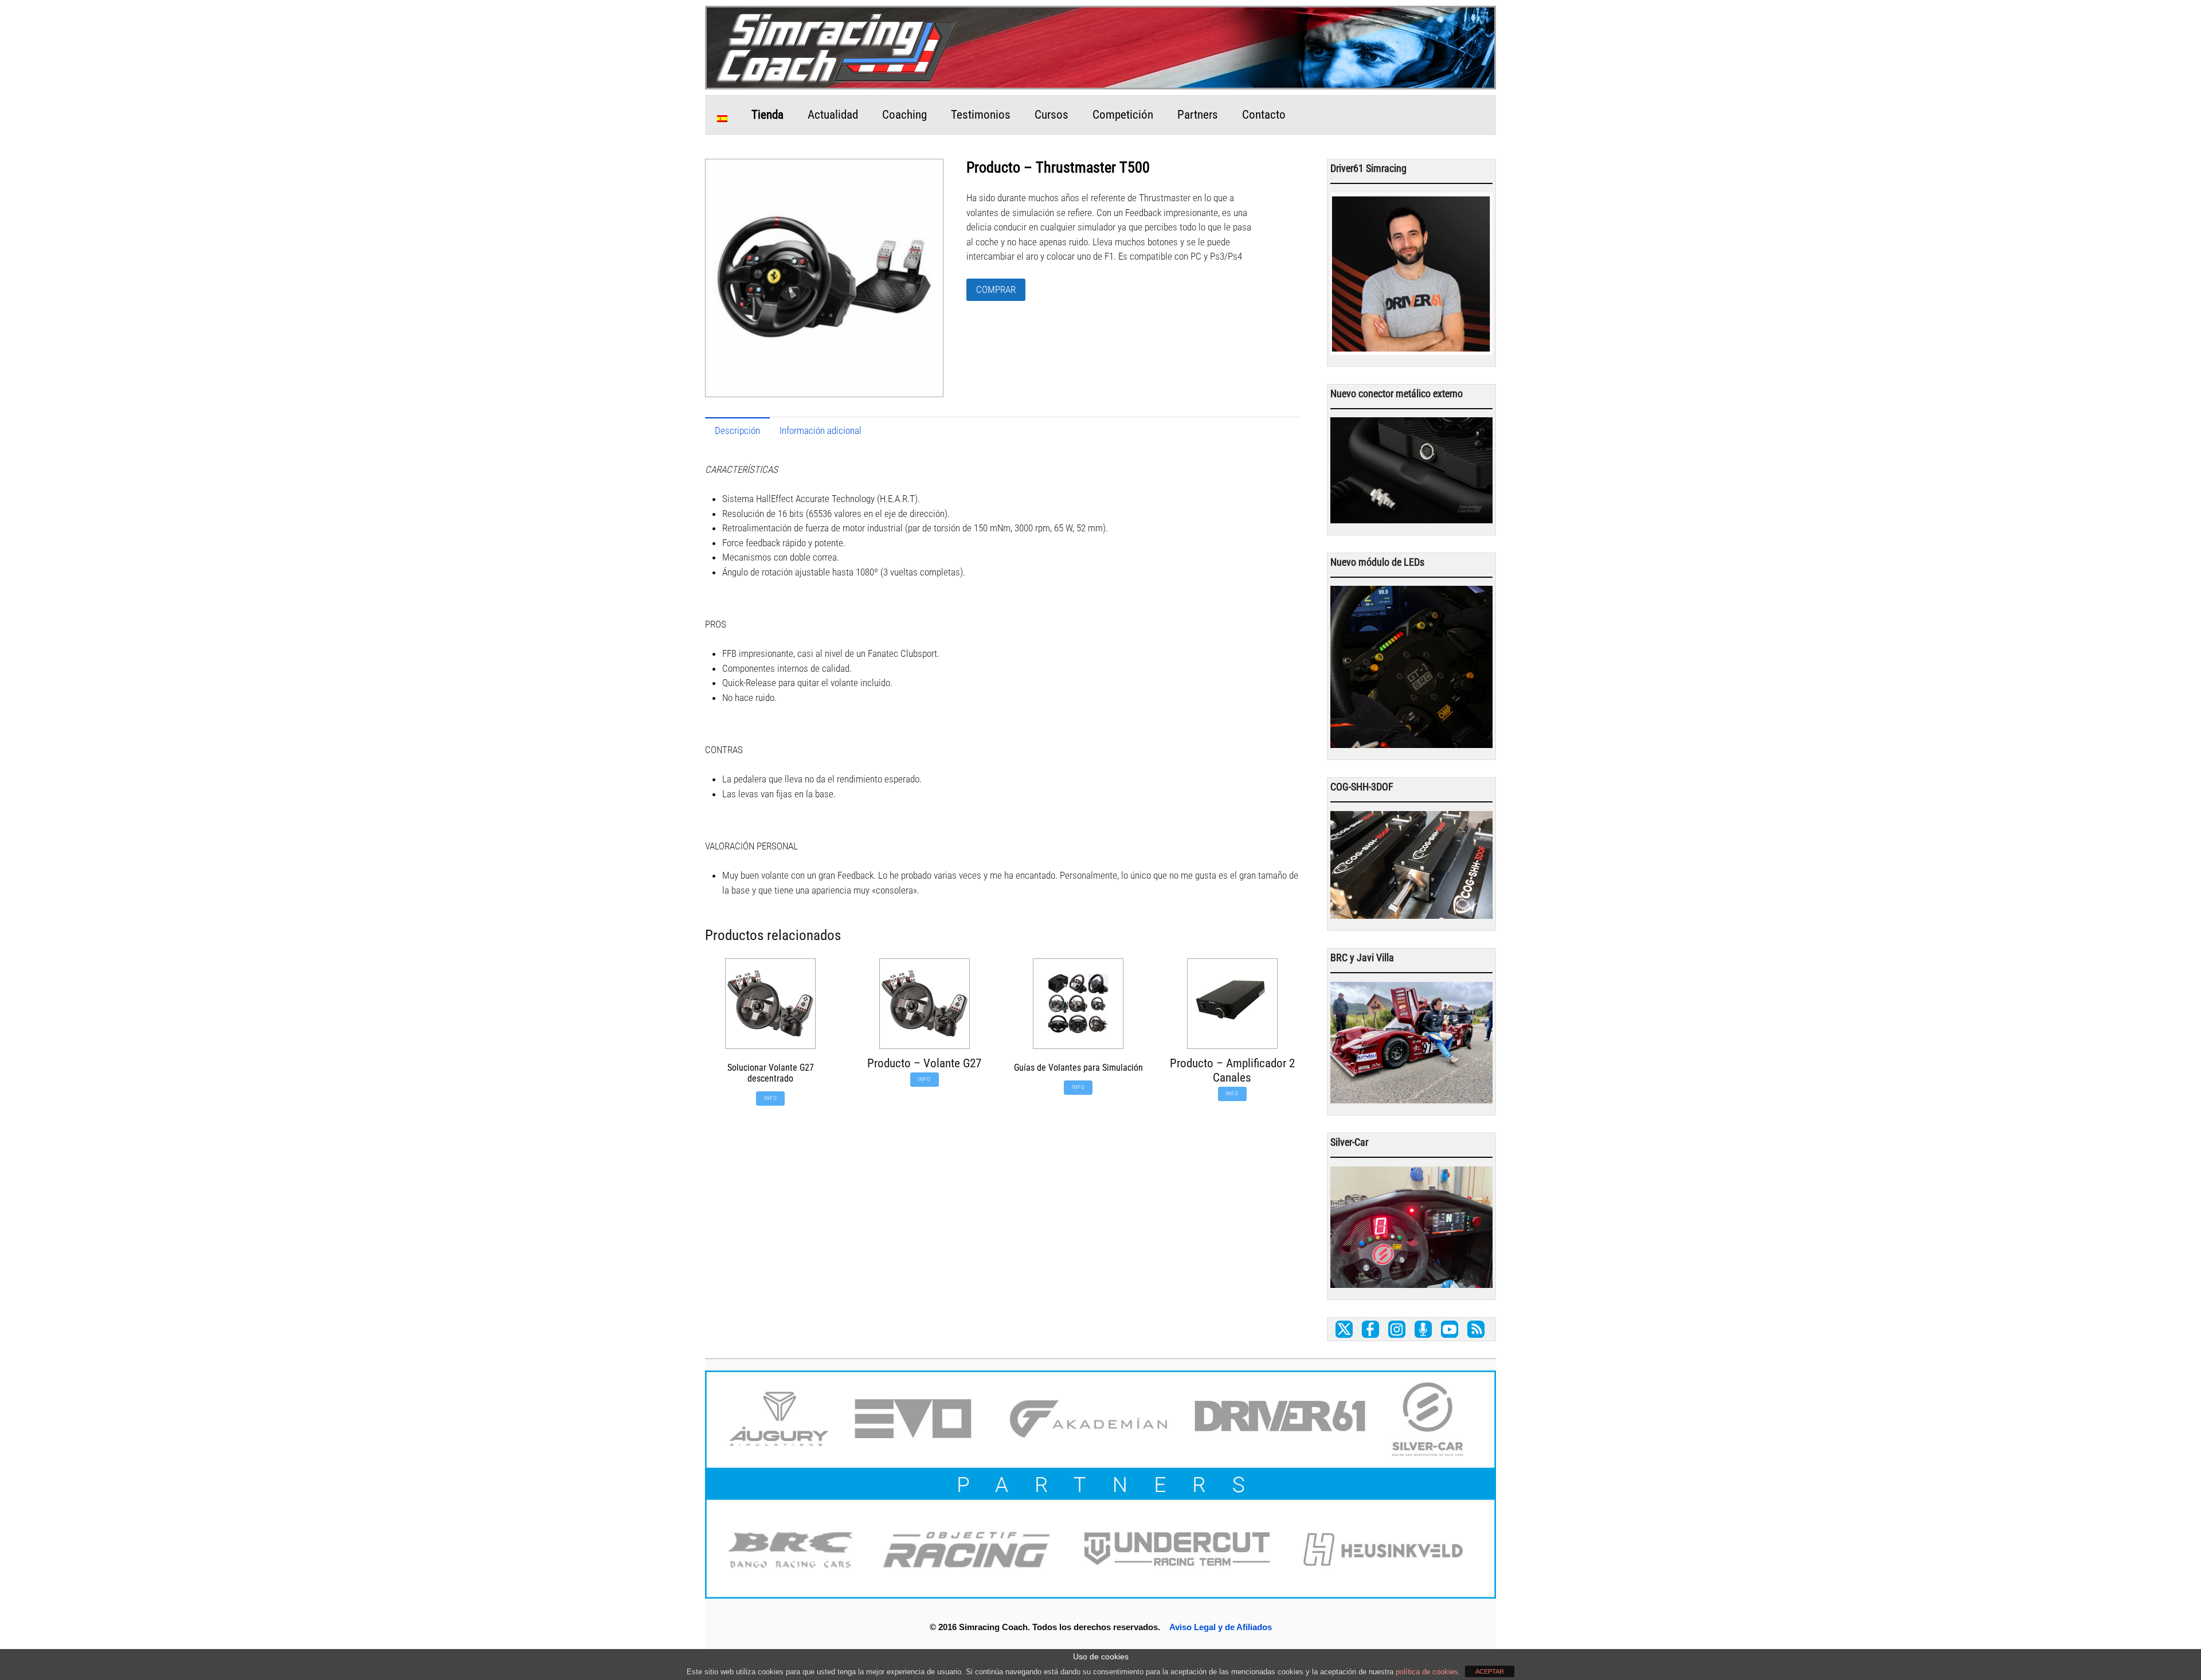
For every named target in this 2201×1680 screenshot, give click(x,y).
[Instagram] (1397, 1330)
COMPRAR (996, 289)
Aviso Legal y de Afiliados (1221, 1627)
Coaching (904, 115)
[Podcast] (1423, 1330)
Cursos (1051, 115)
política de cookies (1427, 1672)
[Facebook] (1370, 1330)
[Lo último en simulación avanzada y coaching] (837, 80)
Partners (1198, 115)
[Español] (722, 115)
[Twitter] (1344, 1330)
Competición (1123, 115)
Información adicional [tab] (821, 430)
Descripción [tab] (737, 430)
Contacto (1264, 115)
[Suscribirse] (1476, 1330)
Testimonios (981, 115)
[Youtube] (1450, 1330)
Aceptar (1490, 1671)
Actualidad (833, 115)
